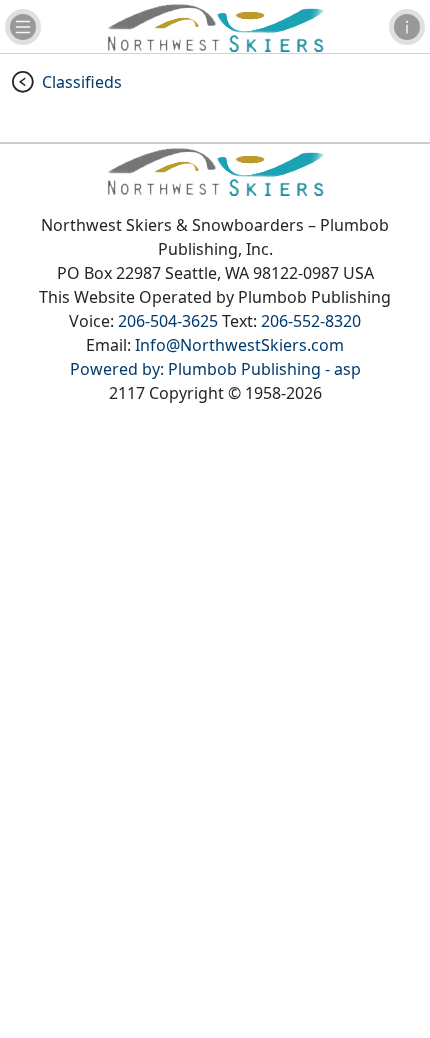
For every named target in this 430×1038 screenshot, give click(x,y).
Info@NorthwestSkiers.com (239, 345)
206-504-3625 (168, 321)
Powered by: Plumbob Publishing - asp (215, 369)
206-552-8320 (311, 321)
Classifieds (82, 82)
